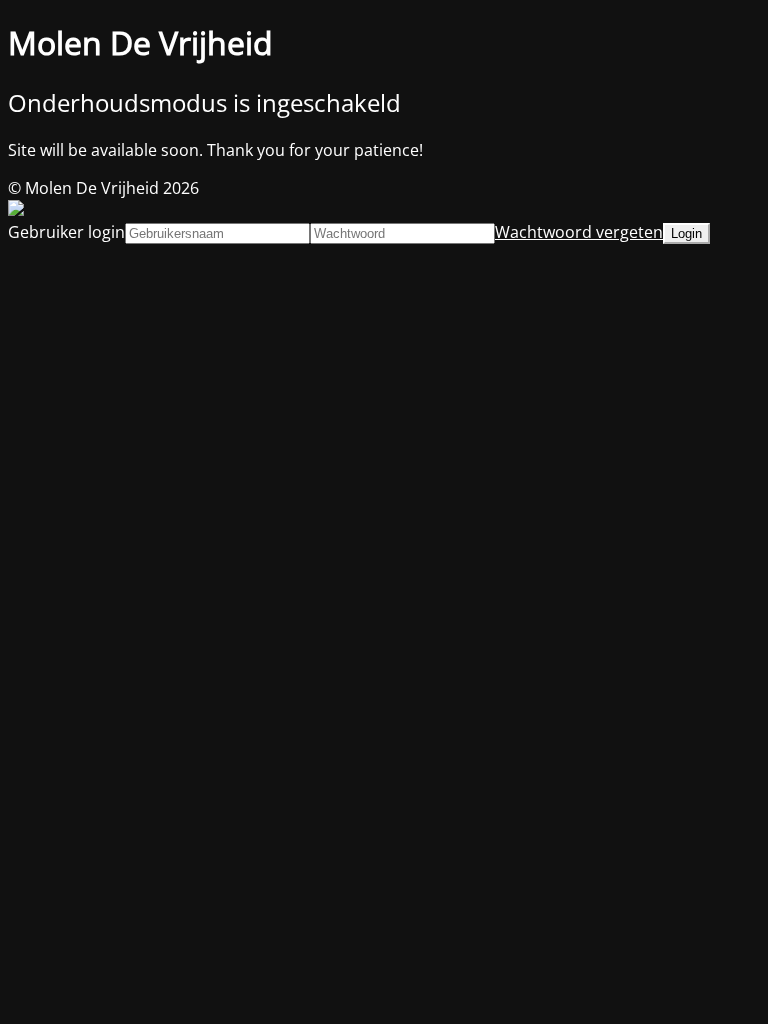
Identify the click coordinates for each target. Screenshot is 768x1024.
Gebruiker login (66, 232)
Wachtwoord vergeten (579, 232)
